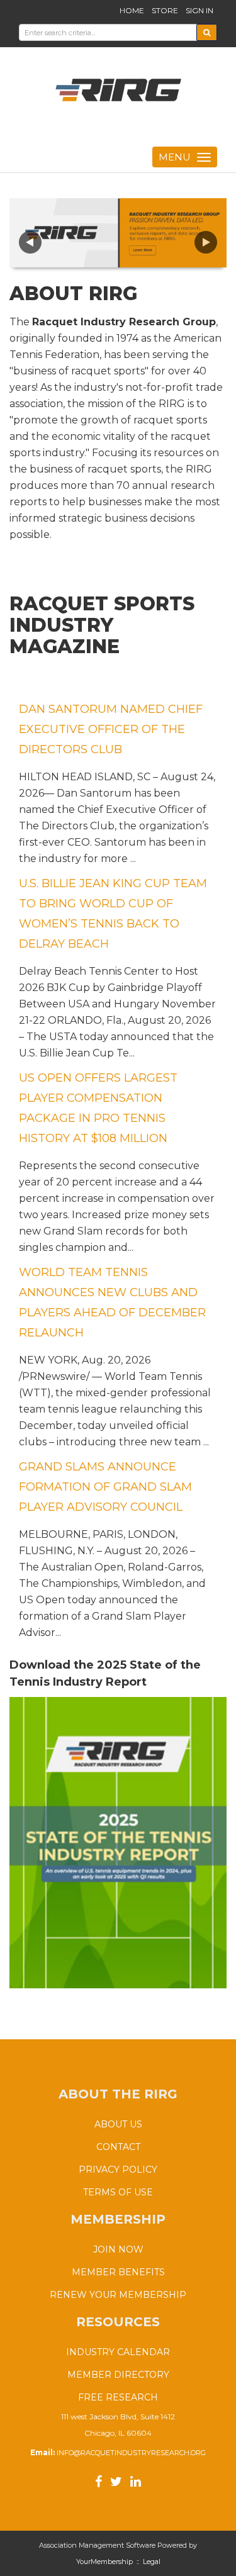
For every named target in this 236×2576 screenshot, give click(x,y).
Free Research (118, 2397)
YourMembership (104, 2562)
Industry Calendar (118, 2352)
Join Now (118, 2249)
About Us (118, 2124)
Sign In (199, 10)
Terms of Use (118, 2192)
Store (165, 10)
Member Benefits (118, 2272)
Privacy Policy (118, 2170)
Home (132, 10)
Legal (152, 2562)
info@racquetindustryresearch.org (131, 2453)
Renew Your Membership (118, 2295)
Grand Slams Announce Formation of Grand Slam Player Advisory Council (105, 1487)
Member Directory (118, 2375)
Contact (118, 2147)
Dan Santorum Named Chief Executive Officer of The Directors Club (111, 729)
